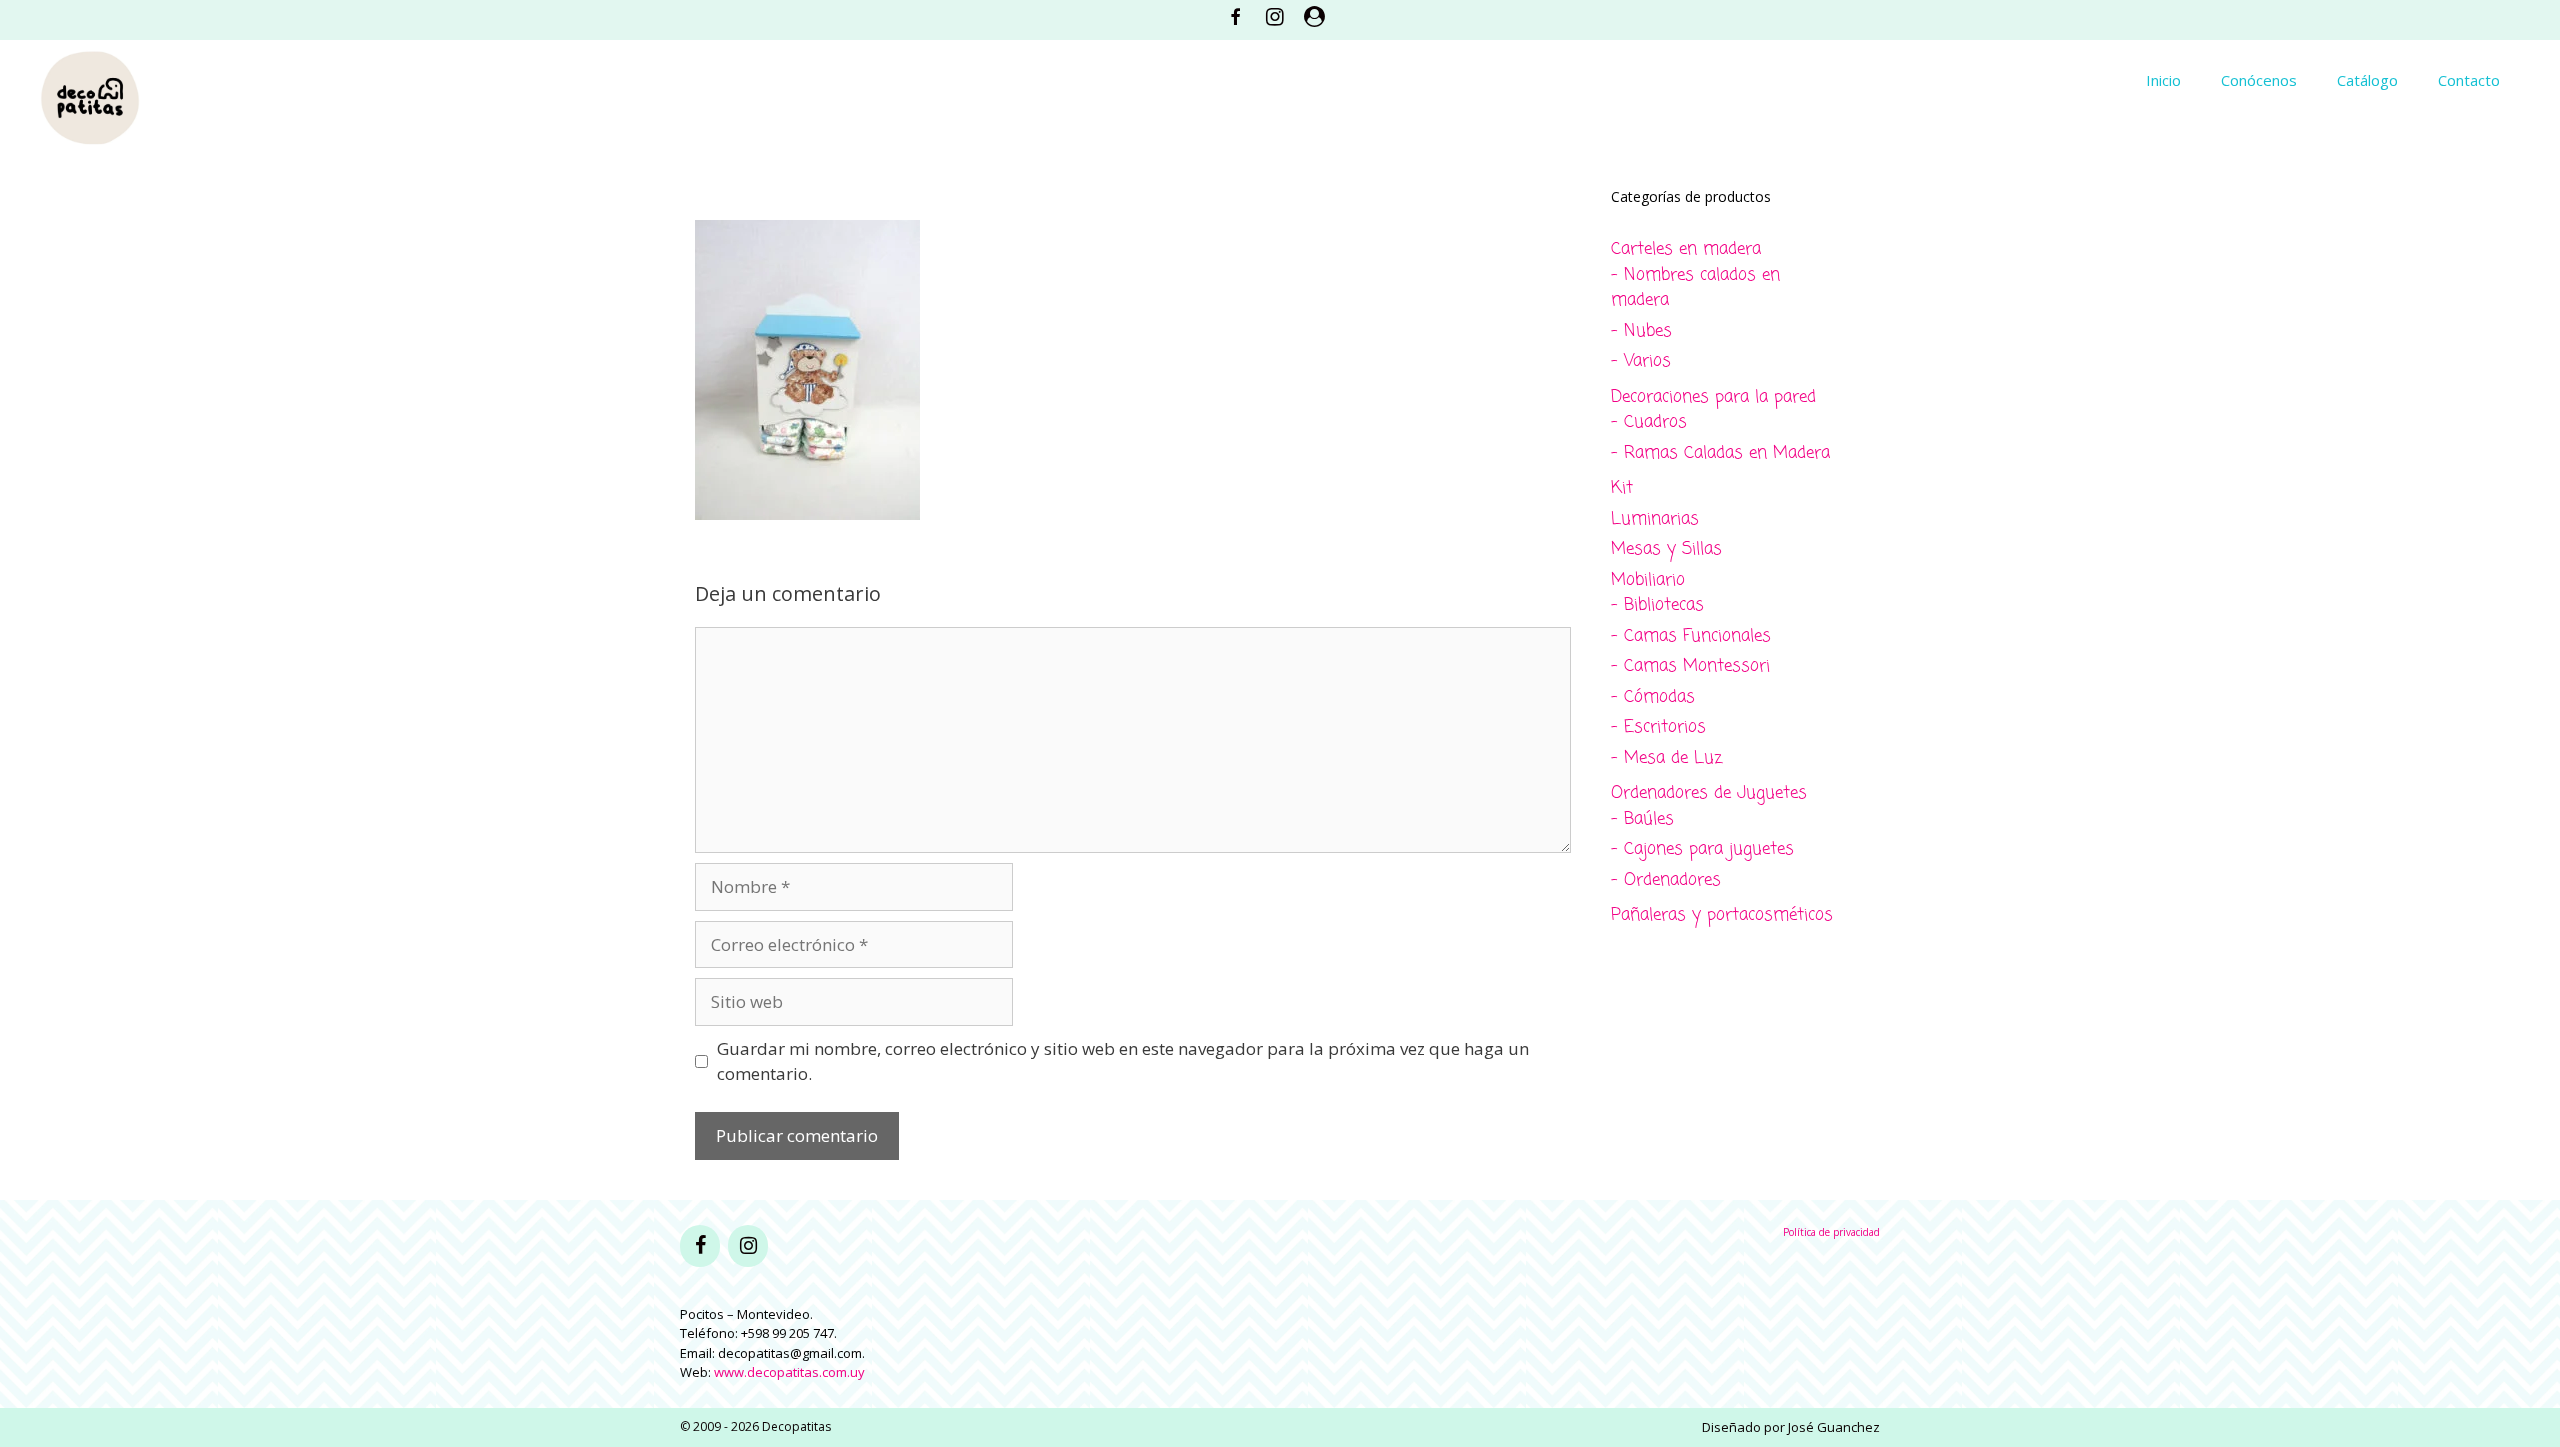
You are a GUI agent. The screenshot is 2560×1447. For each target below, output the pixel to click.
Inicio (2163, 80)
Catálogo (2367, 80)
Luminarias (1655, 519)
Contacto (2469, 80)
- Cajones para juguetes (1702, 849)
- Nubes (1641, 331)
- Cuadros (1649, 422)
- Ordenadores (1666, 880)
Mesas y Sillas (1666, 549)
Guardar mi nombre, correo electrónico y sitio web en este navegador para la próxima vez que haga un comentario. (1123, 1061)
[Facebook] (700, 1246)
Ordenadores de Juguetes (1709, 793)
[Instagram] (748, 1246)
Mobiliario (1648, 580)
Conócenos (2259, 80)
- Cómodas (1653, 697)
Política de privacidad (1831, 1232)
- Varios (1641, 361)
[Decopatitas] (90, 95)
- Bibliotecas (1657, 605)
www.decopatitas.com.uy (789, 1372)
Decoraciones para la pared (1713, 397)
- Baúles (1642, 819)
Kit (1622, 488)
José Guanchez (1834, 1427)
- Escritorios (1658, 727)
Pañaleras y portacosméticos (1722, 915)
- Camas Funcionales (1691, 636)
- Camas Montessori (1690, 666)
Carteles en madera (1686, 249)
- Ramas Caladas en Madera (1720, 453)
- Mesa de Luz (1666, 758)
